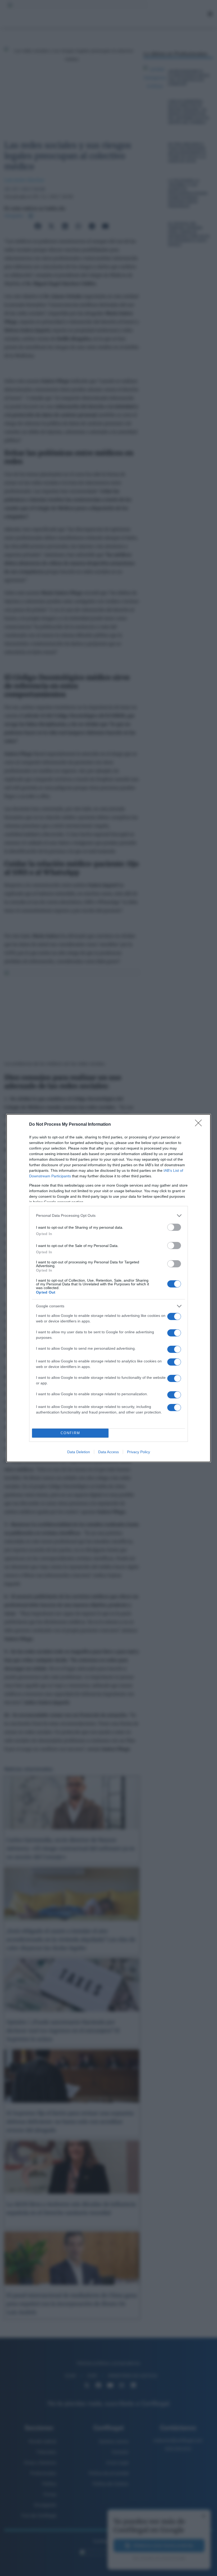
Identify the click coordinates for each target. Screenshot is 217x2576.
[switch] (174, 1227)
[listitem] (108, 1216)
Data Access (108, 1452)
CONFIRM (70, 1433)
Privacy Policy (139, 1452)
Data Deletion (79, 1452)
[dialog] (108, 1288)
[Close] (200, 1125)
